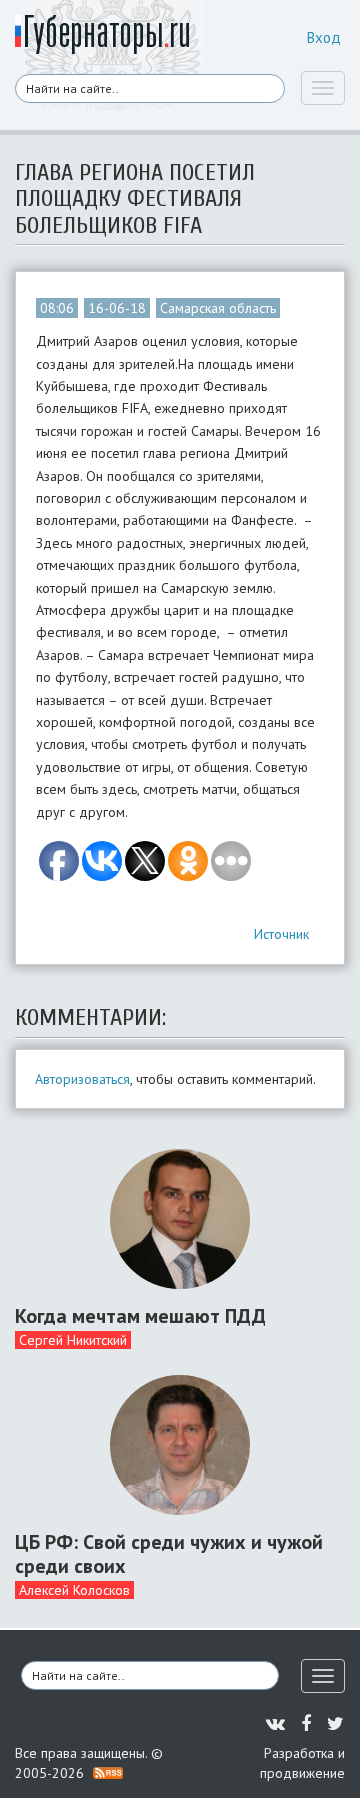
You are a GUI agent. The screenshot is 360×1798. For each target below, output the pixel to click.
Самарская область (218, 308)
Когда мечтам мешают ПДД (140, 1316)
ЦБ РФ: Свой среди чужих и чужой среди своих (169, 1554)
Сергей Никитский (73, 1340)
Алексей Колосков (74, 1590)
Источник (281, 934)
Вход (324, 37)
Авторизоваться (82, 1079)
